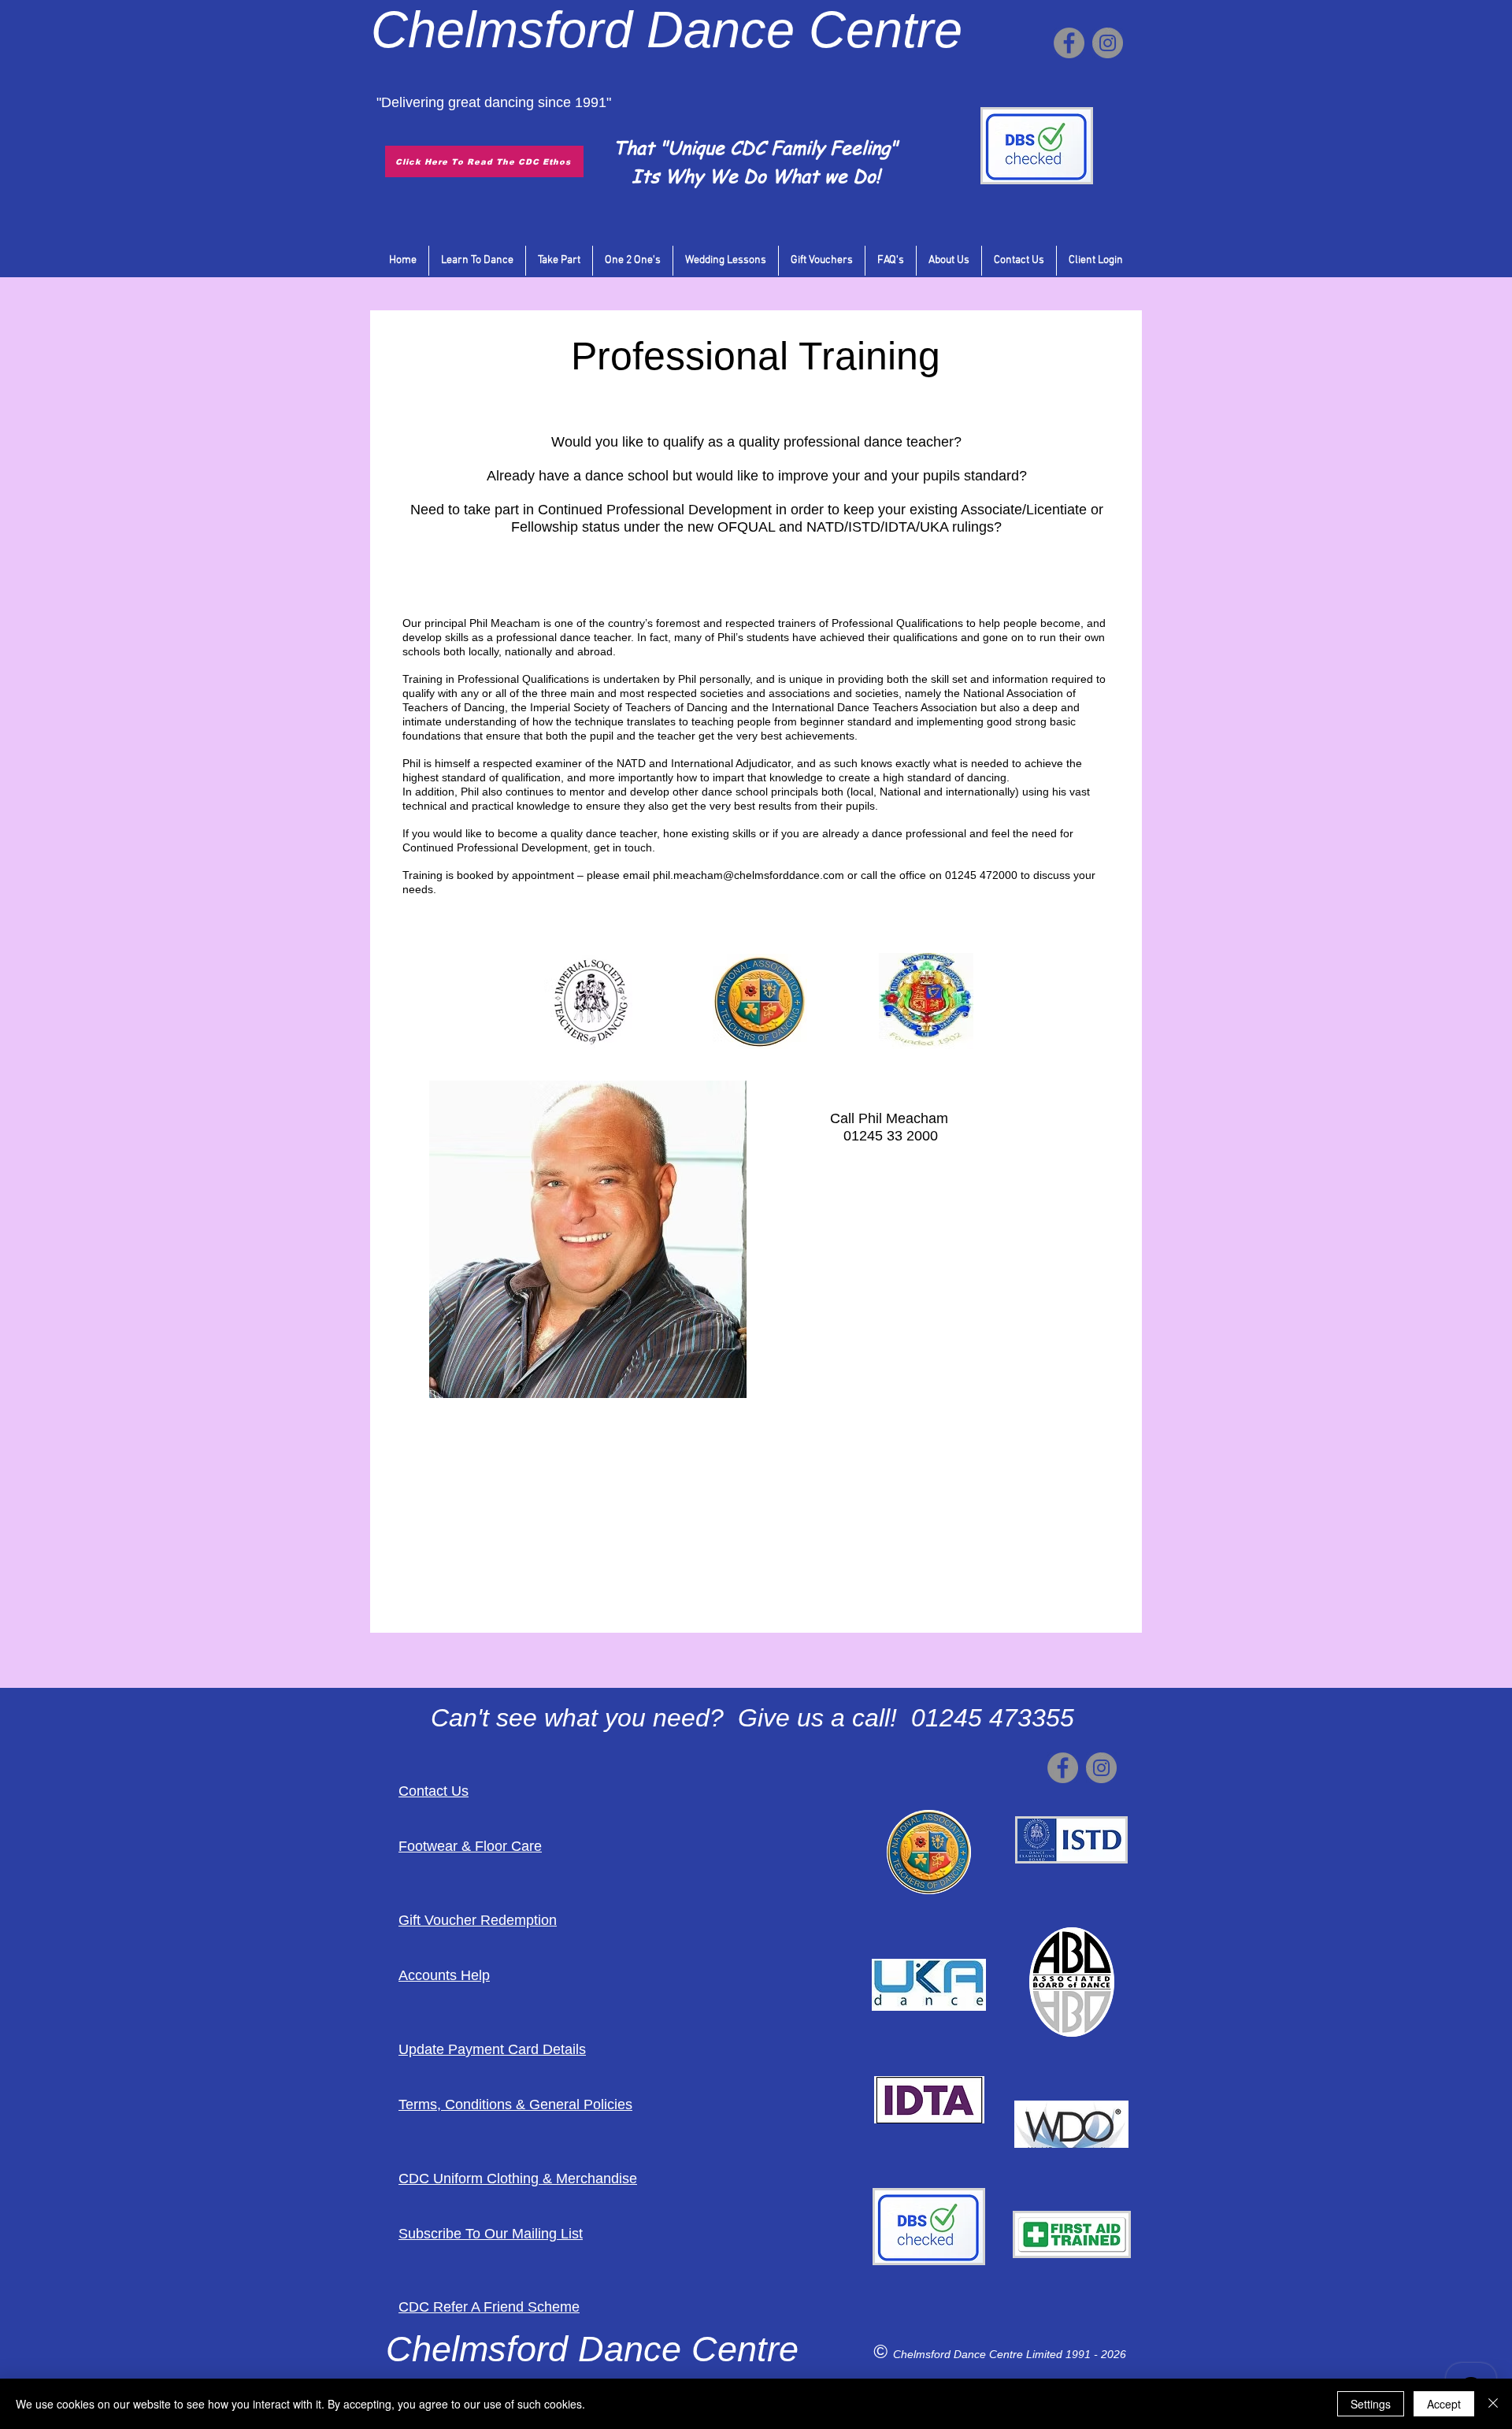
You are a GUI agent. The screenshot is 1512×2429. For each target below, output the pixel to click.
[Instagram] (1108, 43)
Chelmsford (502, 30)
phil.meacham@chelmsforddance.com (749, 875)
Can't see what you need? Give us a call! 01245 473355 (752, 1718)
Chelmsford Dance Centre (960, 2354)
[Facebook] (1069, 43)
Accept (1444, 2404)
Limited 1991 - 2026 (1076, 2354)
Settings (1371, 2404)
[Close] (1493, 2404)
